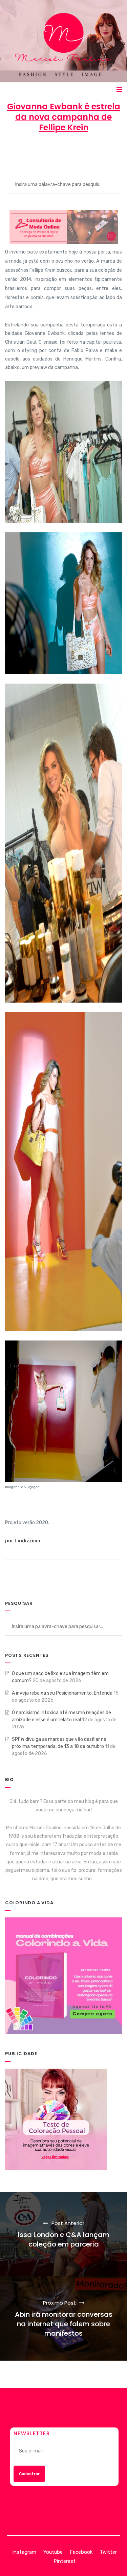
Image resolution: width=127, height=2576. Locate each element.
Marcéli (23, 152)
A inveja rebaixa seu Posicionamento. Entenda (62, 1693)
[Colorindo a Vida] (63, 1976)
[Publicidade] (56, 2119)
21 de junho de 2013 (67, 152)
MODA (111, 152)
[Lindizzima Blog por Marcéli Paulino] (63, 41)
